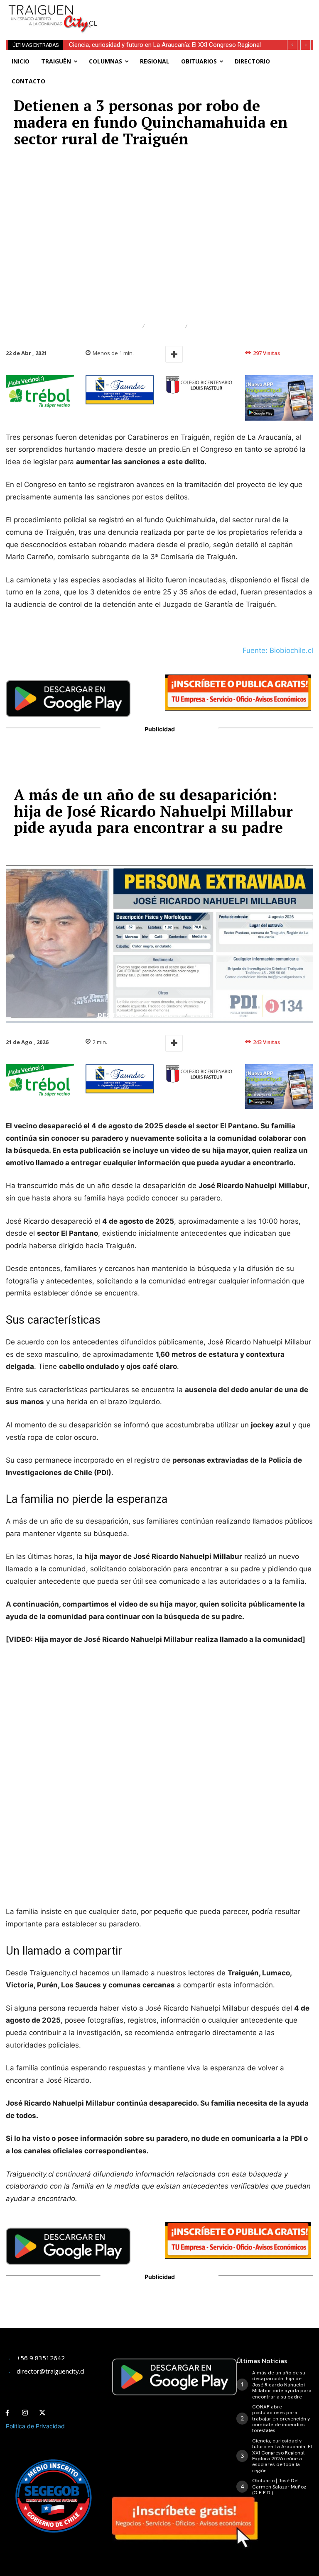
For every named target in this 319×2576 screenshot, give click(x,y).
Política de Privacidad (35, 2426)
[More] (174, 354)
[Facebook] (7, 2413)
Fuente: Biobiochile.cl (278, 650)
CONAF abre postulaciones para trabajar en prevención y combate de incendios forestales (281, 2419)
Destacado (119, 326)
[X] (42, 2413)
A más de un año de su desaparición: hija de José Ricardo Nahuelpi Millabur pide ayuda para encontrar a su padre (282, 2385)
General (206, 326)
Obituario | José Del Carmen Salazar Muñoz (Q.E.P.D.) (141, 45)
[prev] (292, 45)
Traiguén (165, 326)
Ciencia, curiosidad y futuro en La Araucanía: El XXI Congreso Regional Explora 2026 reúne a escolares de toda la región (282, 2456)
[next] (306, 45)
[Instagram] (25, 2413)
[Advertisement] (209, 12)
